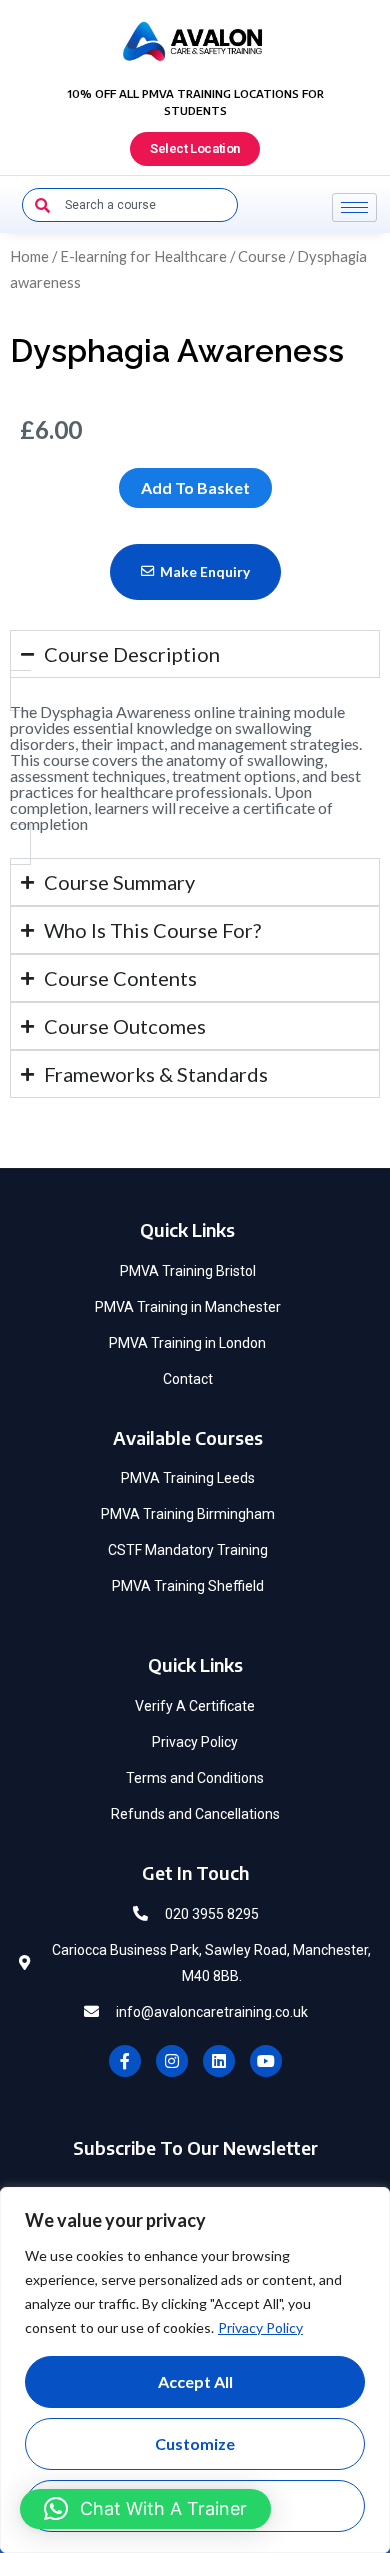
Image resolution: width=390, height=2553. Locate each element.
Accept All (195, 2381)
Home (29, 256)
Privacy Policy (260, 2327)
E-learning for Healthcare (143, 256)
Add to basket (195, 487)
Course (262, 256)
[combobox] (130, 205)
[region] (195, 2370)
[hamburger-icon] (354, 207)
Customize (195, 2443)
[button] (145, 2509)
